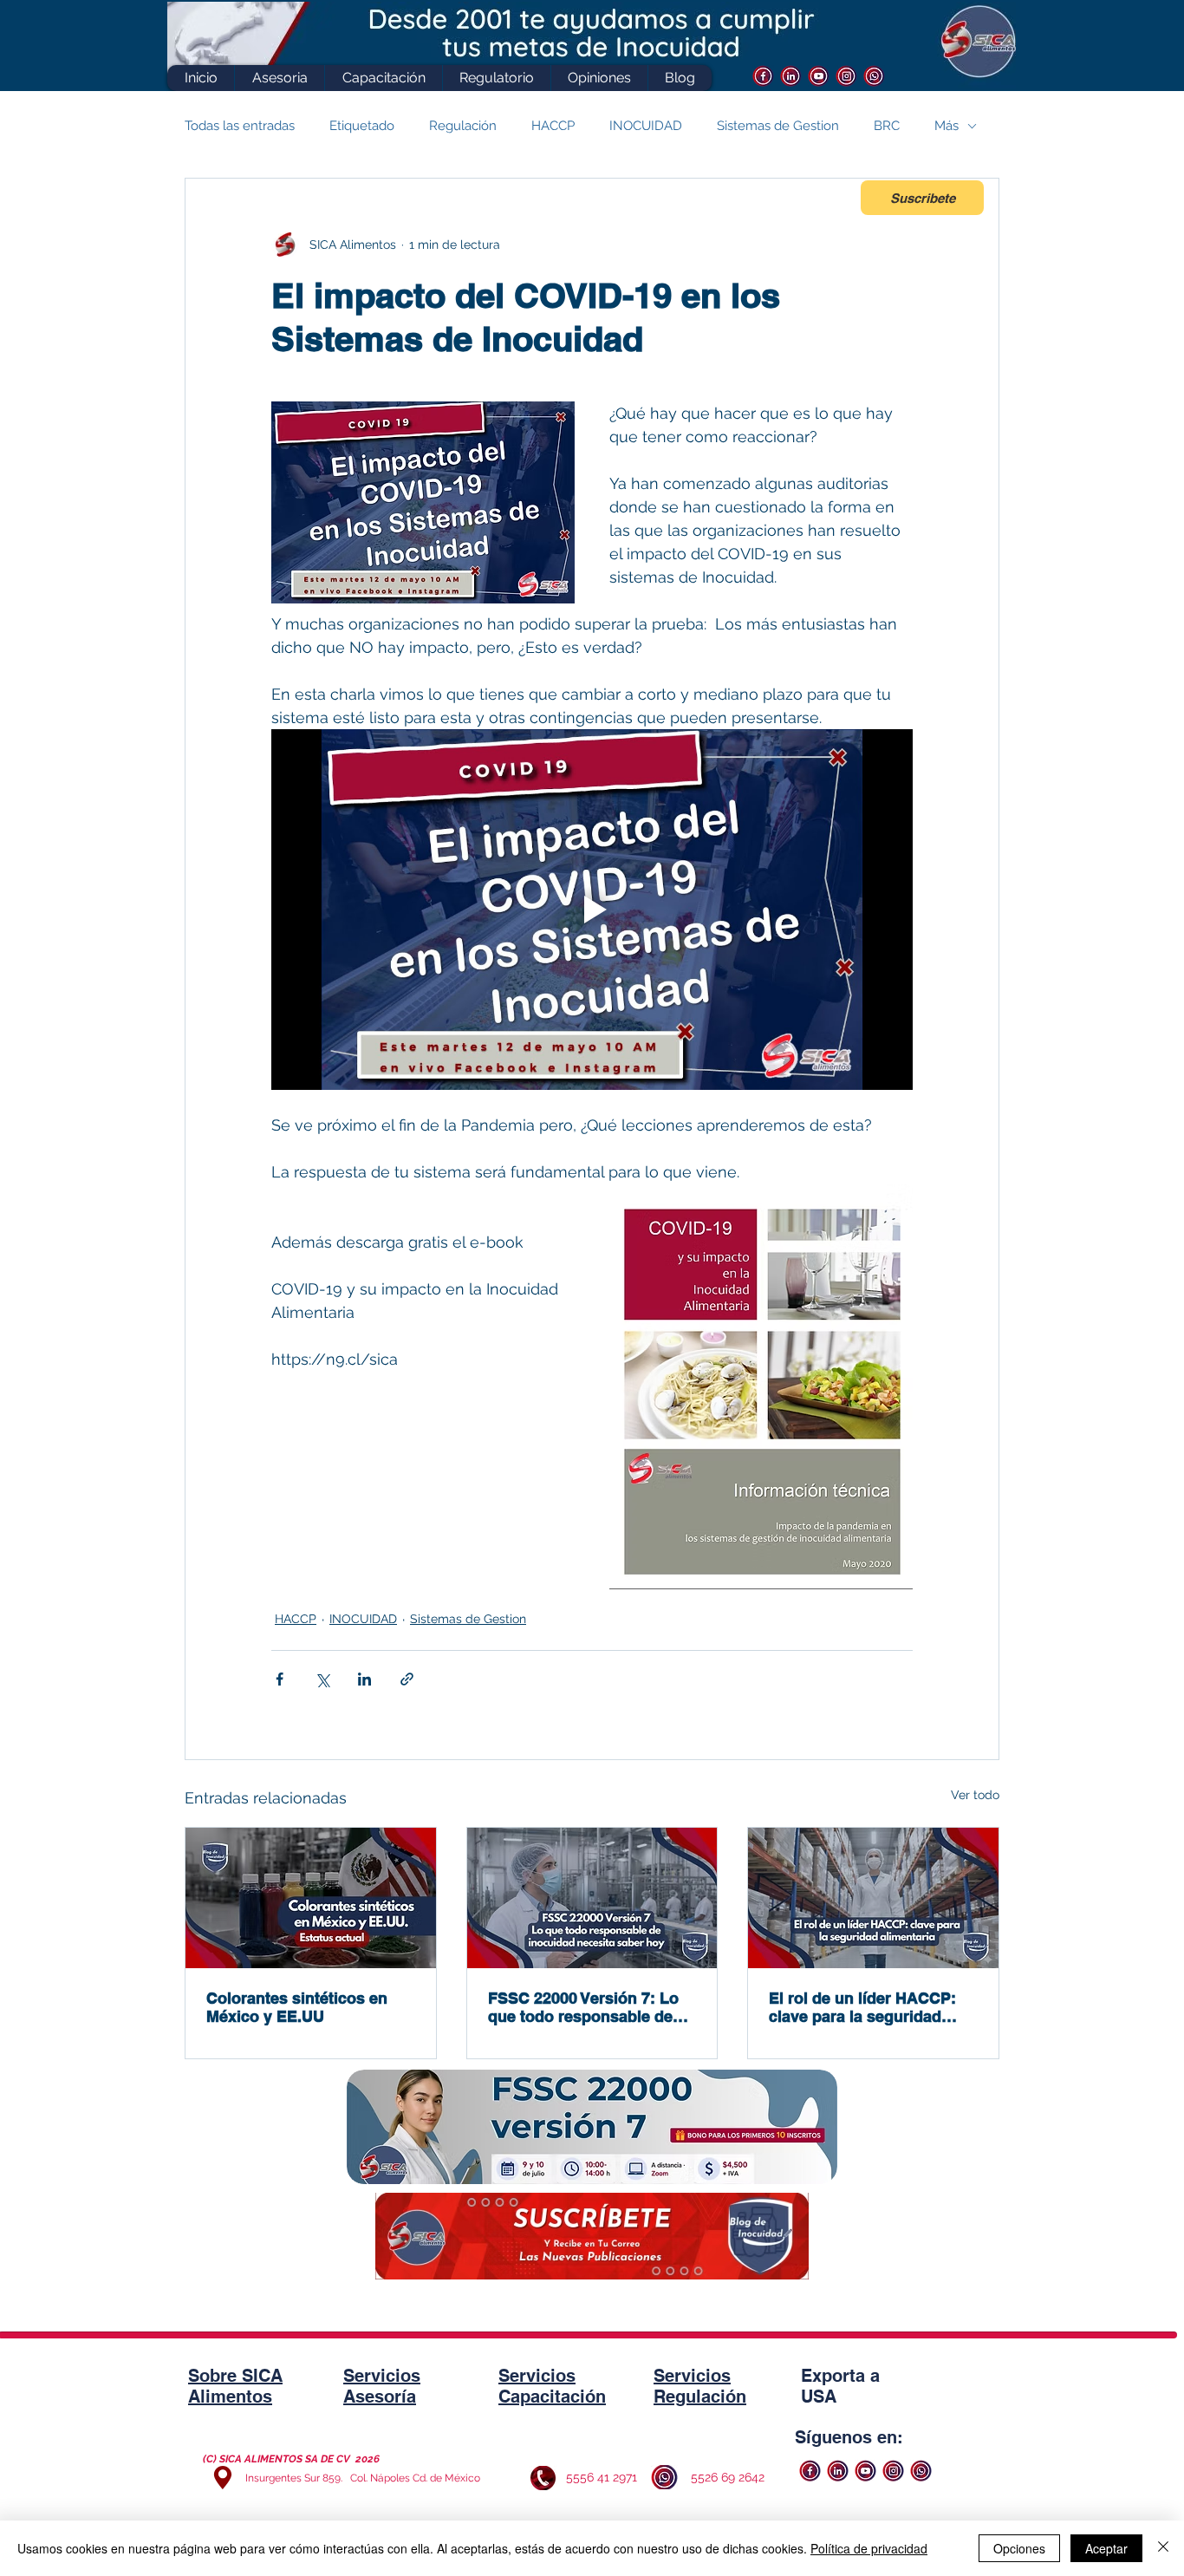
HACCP (553, 126)
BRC (887, 126)
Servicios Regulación (700, 2386)
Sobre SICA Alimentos (235, 2386)
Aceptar (1106, 2548)
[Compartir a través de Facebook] (280, 1679)
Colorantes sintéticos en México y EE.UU (297, 2007)
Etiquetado (362, 126)
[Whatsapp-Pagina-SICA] (874, 76)
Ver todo (975, 1795)
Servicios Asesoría (382, 2386)
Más (947, 126)
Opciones (1019, 2548)
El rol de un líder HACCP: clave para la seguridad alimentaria (862, 2007)
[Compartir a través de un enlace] (407, 1679)
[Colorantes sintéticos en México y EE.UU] (311, 1898)
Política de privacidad (869, 2548)
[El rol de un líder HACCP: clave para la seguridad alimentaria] (873, 1898)
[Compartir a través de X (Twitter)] (322, 1679)
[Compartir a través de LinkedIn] (364, 1679)
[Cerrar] (1163, 2548)
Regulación (463, 126)
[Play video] (592, 910)
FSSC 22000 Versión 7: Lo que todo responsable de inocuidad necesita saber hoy (583, 2007)
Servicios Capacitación (552, 2386)
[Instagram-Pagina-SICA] (846, 76)
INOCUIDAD (646, 126)
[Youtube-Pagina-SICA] (819, 76)
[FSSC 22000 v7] (592, 1898)
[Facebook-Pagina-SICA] (763, 76)
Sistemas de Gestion (778, 126)
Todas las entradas (240, 126)
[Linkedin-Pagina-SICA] (791, 76)
